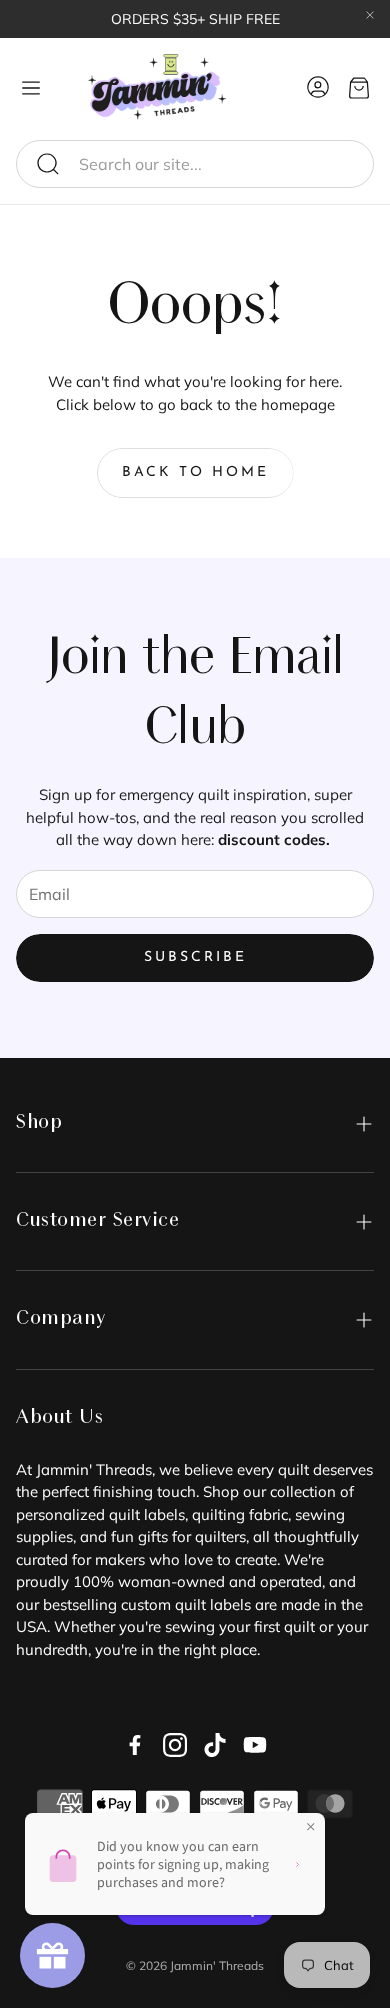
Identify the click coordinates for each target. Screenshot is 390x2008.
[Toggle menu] (31, 88)
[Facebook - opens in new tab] (135, 1745)
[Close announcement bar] (370, 15)
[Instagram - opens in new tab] (175, 1745)
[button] (195, 164)
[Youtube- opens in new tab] (255, 1745)
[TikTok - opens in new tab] (215, 1745)
